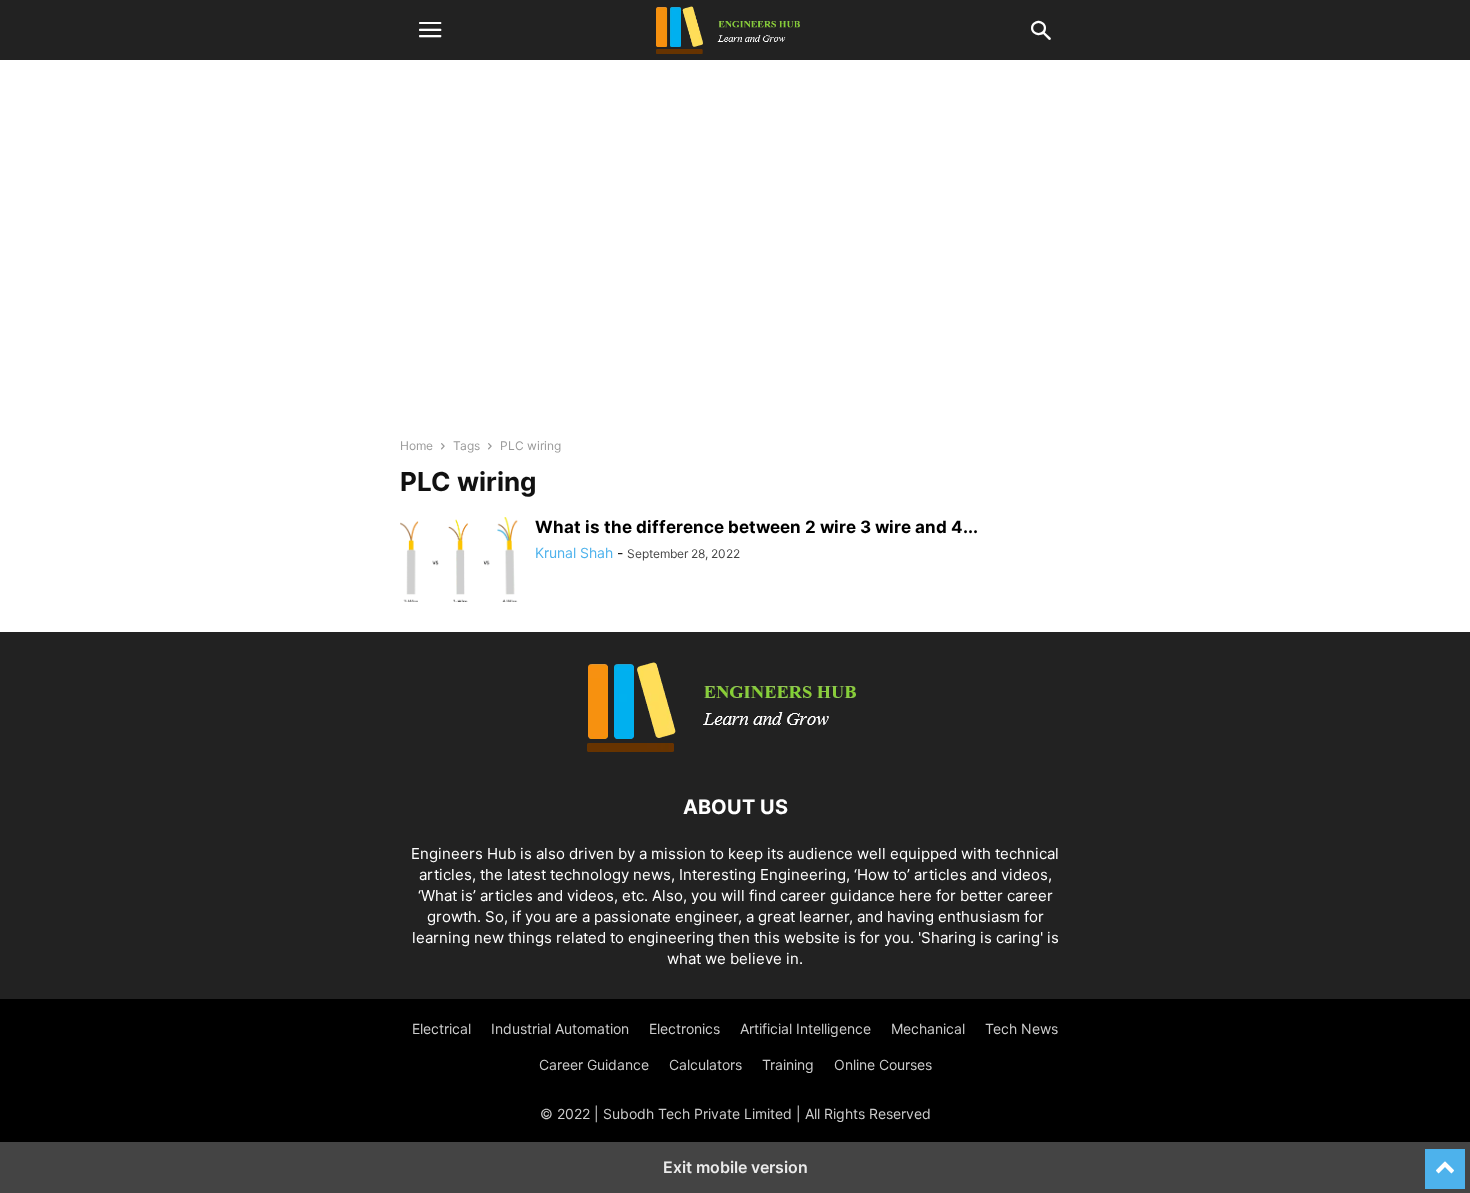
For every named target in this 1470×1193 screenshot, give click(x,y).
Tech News (1021, 1028)
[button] (430, 30)
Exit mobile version (735, 1167)
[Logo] (735, 746)
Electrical (441, 1028)
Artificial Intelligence (805, 1028)
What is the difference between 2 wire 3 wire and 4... (756, 527)
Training (788, 1064)
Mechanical (928, 1028)
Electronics (684, 1028)
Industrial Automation (560, 1028)
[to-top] (1445, 1160)
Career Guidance (594, 1064)
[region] (735, 250)
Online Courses (883, 1064)
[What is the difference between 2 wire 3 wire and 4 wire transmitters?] (460, 562)
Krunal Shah (574, 552)
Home (416, 445)
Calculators (705, 1064)
